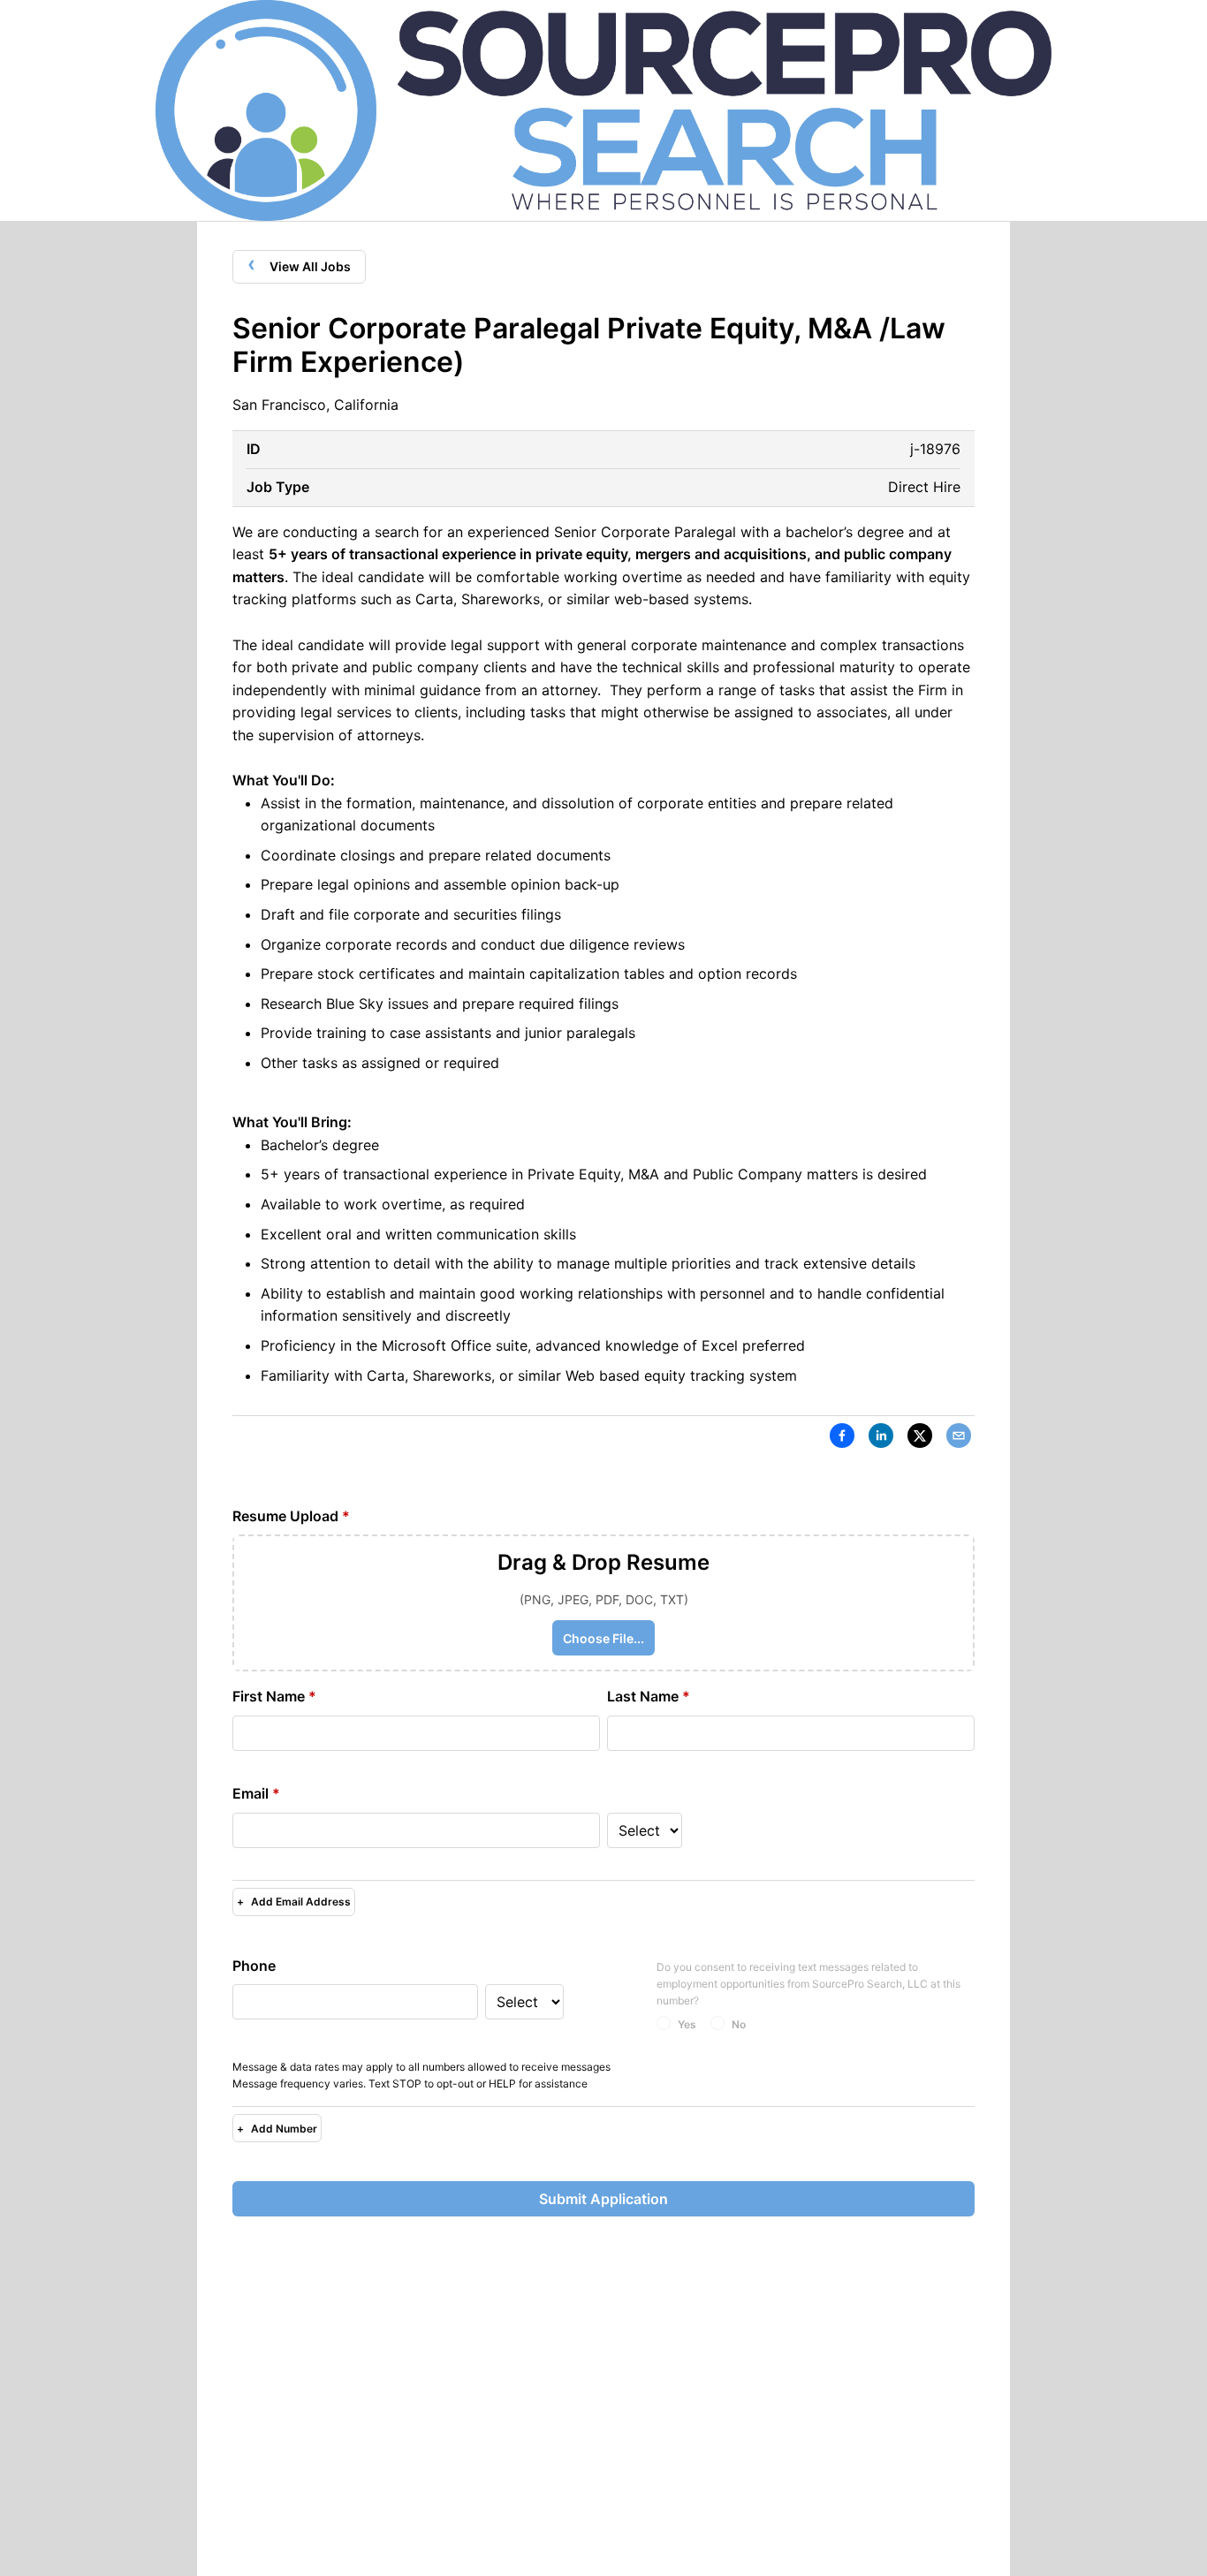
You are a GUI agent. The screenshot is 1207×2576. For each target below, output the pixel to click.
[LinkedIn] (881, 1439)
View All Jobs (299, 264)
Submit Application (603, 2199)
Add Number (277, 2129)
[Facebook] (842, 1439)
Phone (254, 1966)
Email (256, 1793)
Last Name (649, 1696)
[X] (920, 1439)
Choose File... (603, 1638)
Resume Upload (291, 1516)
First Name (274, 1696)
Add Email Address (294, 1902)
